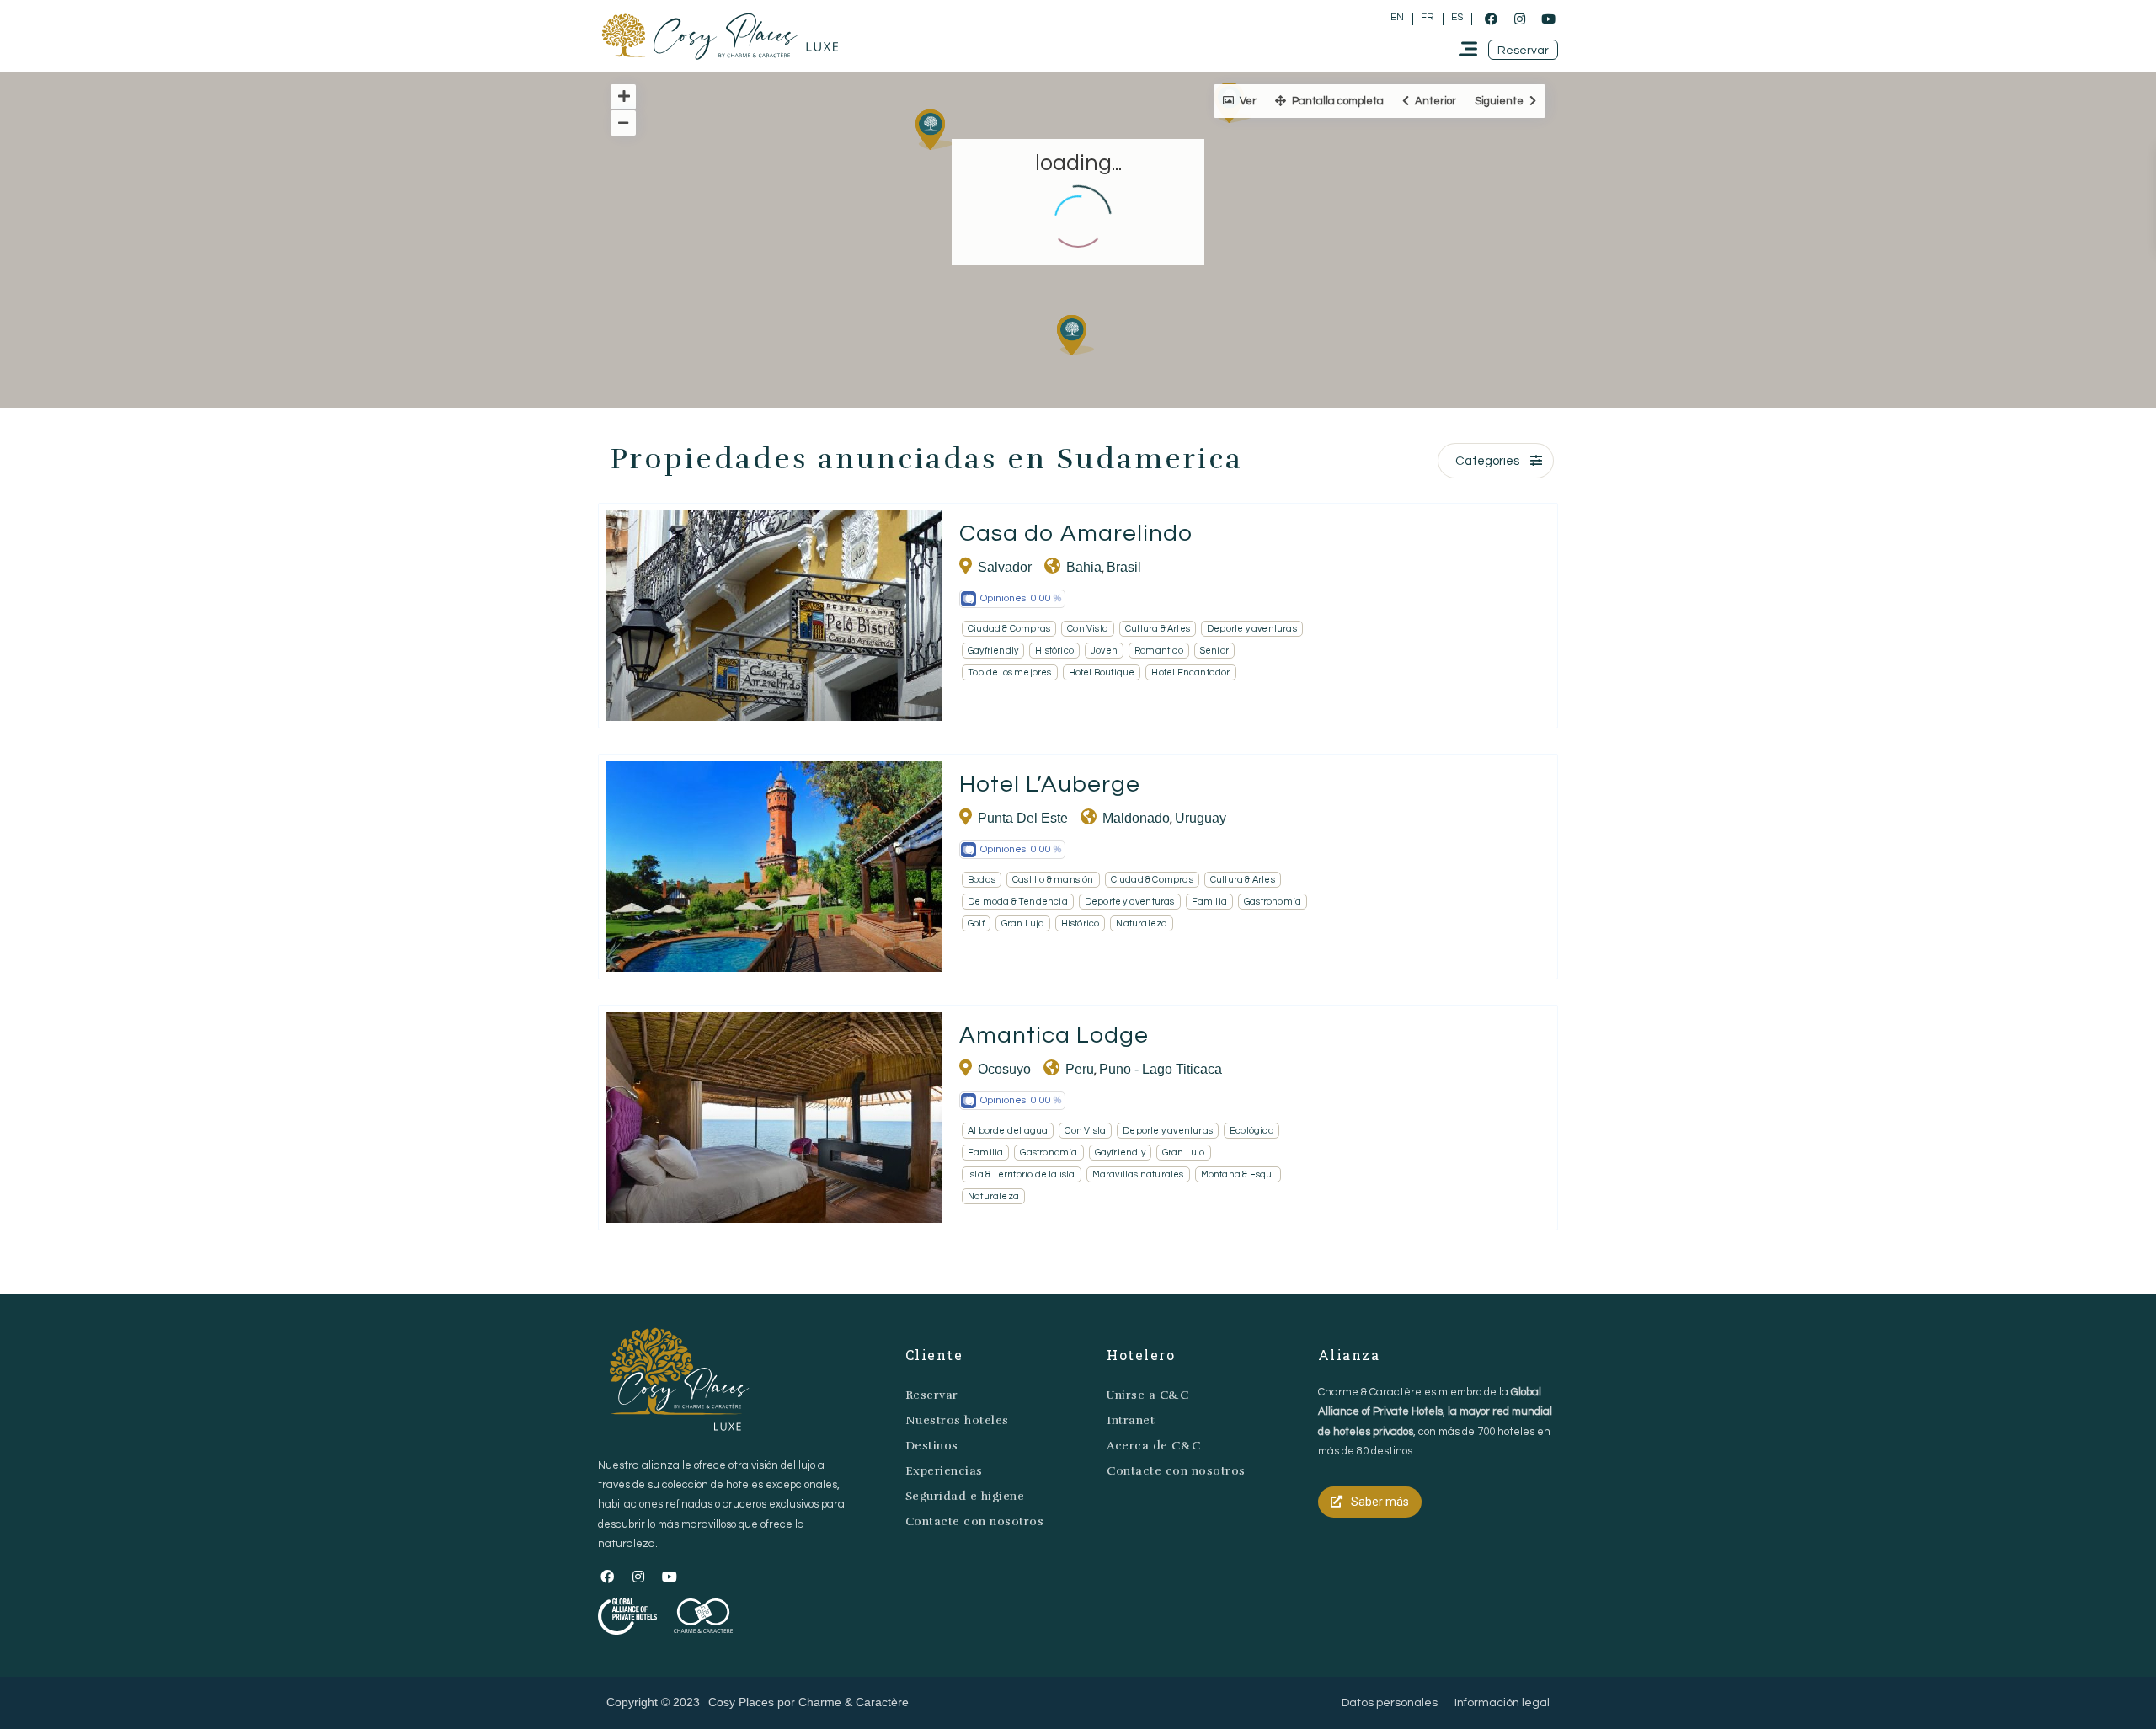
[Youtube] (1548, 19)
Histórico (1054, 651)
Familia (1209, 902)
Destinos (932, 1446)
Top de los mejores (1010, 672)
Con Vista (1088, 629)
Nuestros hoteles (957, 1420)
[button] (1523, 50)
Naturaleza (1142, 923)
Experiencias (944, 1471)
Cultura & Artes (1158, 629)
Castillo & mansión (1053, 880)
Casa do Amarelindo (1076, 534)
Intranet (1131, 1420)
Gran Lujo (1023, 923)
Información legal (1502, 1703)
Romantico (1159, 651)
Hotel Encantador (1190, 672)
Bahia (1084, 567)
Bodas (982, 880)
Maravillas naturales (1138, 1174)
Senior (1214, 651)
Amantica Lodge (1054, 1035)
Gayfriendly (993, 651)
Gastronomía (1273, 902)
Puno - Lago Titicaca (1161, 1069)
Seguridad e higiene (965, 1496)
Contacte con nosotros (975, 1521)
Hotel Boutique (1102, 672)
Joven (1104, 651)
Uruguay (1201, 818)
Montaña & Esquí (1238, 1174)
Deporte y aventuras (1252, 629)
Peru (1080, 1069)
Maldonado (1136, 818)
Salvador (1005, 567)
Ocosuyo (1004, 1069)
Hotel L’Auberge (1050, 784)
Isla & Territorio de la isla (1022, 1174)
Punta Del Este (1023, 818)
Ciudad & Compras (1009, 629)
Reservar (932, 1395)
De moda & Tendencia (1018, 902)
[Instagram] (1519, 19)
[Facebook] (1491, 19)
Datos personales (1390, 1703)
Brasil (1124, 567)
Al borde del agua (1008, 1131)
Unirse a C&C (1147, 1395)
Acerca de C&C (1154, 1446)
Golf (976, 923)
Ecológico (1251, 1131)
